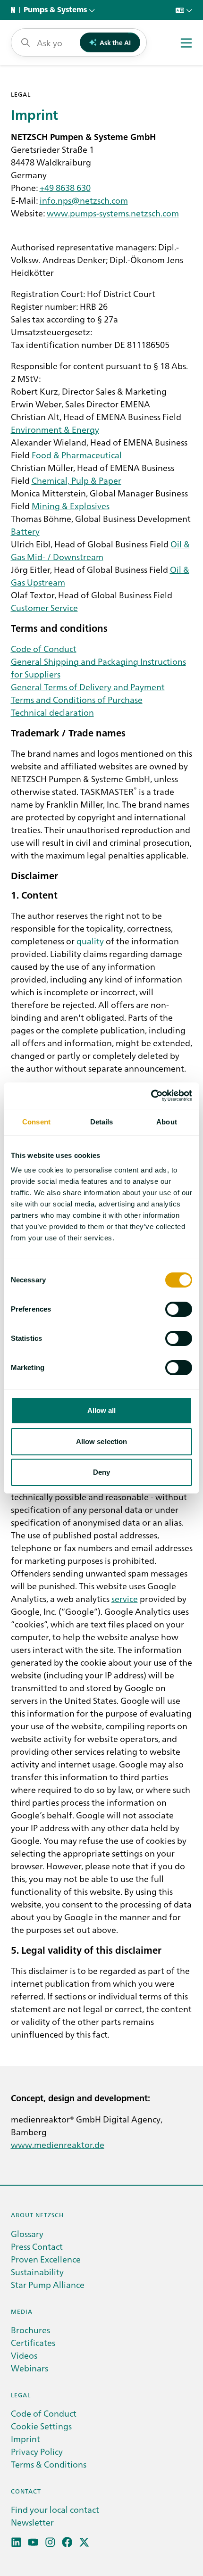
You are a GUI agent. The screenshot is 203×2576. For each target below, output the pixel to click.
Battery (25, 531)
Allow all (102, 1410)
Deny (101, 1472)
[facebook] (67, 2542)
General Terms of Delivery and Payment (88, 687)
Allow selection (102, 1441)
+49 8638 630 (65, 187)
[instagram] (50, 2542)
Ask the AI (115, 42)
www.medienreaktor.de (58, 2144)
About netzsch (37, 2215)
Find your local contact (55, 2509)
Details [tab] (102, 1122)
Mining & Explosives (71, 506)
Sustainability (37, 2272)
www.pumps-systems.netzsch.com (113, 213)
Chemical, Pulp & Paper (76, 480)
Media (22, 2311)
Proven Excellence (46, 2259)
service (125, 1598)
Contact (26, 2491)
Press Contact (37, 2246)
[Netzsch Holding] (15, 10)
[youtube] (33, 2542)
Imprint (25, 2439)
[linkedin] (16, 2542)
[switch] (179, 1309)
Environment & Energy (55, 429)
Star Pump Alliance (48, 2284)
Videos (24, 2355)
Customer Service (44, 607)
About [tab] (167, 1122)
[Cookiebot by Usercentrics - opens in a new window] (151, 1096)
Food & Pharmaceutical (77, 455)
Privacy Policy (37, 2451)
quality (90, 941)
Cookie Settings (41, 2426)
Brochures (30, 2330)
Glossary (27, 2233)
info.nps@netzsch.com (84, 200)
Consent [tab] (36, 1122)
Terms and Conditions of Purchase (77, 699)
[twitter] (84, 2542)
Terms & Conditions (49, 2464)
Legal (21, 2395)
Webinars (30, 2368)
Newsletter (32, 2522)
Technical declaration (52, 712)
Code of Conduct (44, 648)
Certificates (33, 2342)
